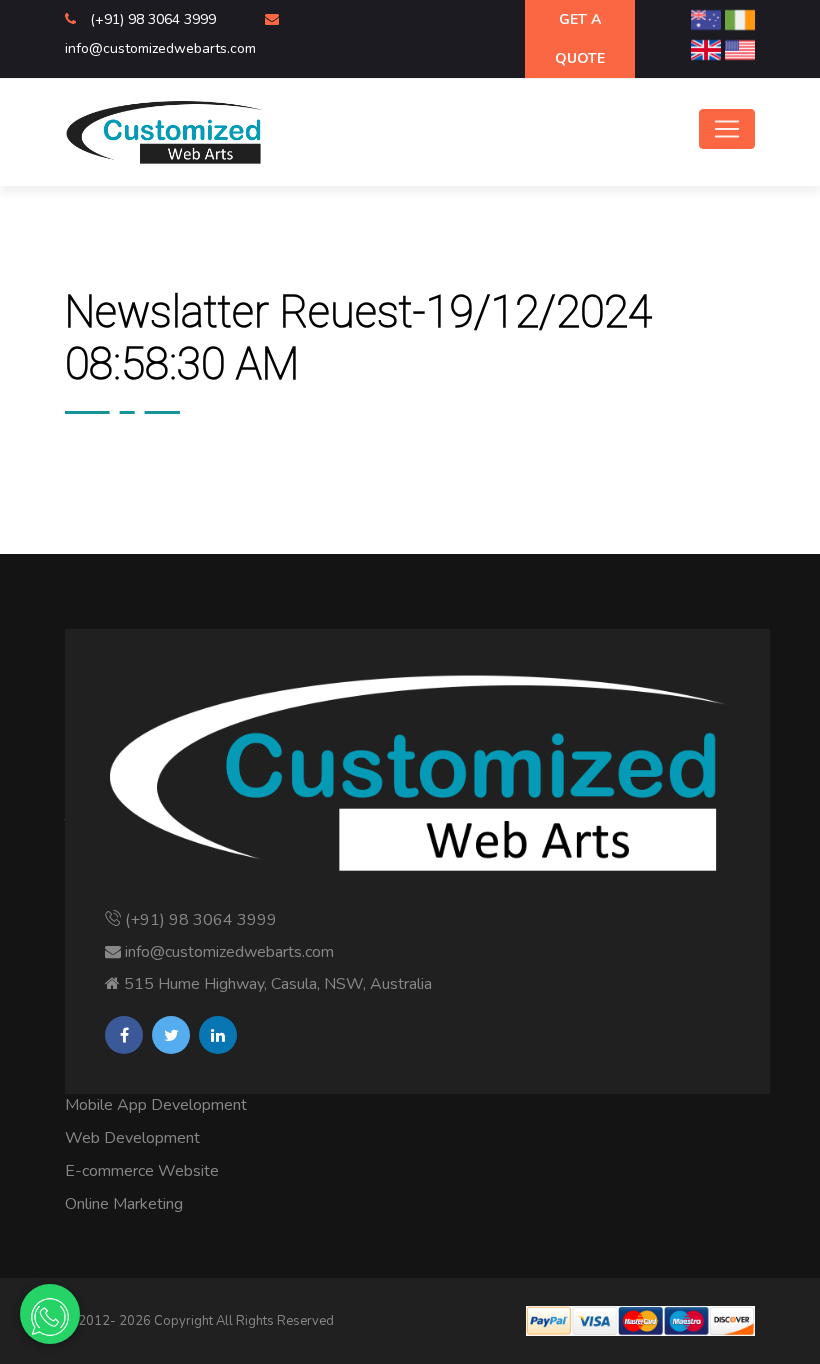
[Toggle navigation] (727, 129)
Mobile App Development (156, 1105)
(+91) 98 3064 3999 (155, 19)
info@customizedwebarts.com (160, 48)
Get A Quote (580, 39)
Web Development (132, 1138)
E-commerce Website (142, 1171)
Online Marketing (124, 1204)
